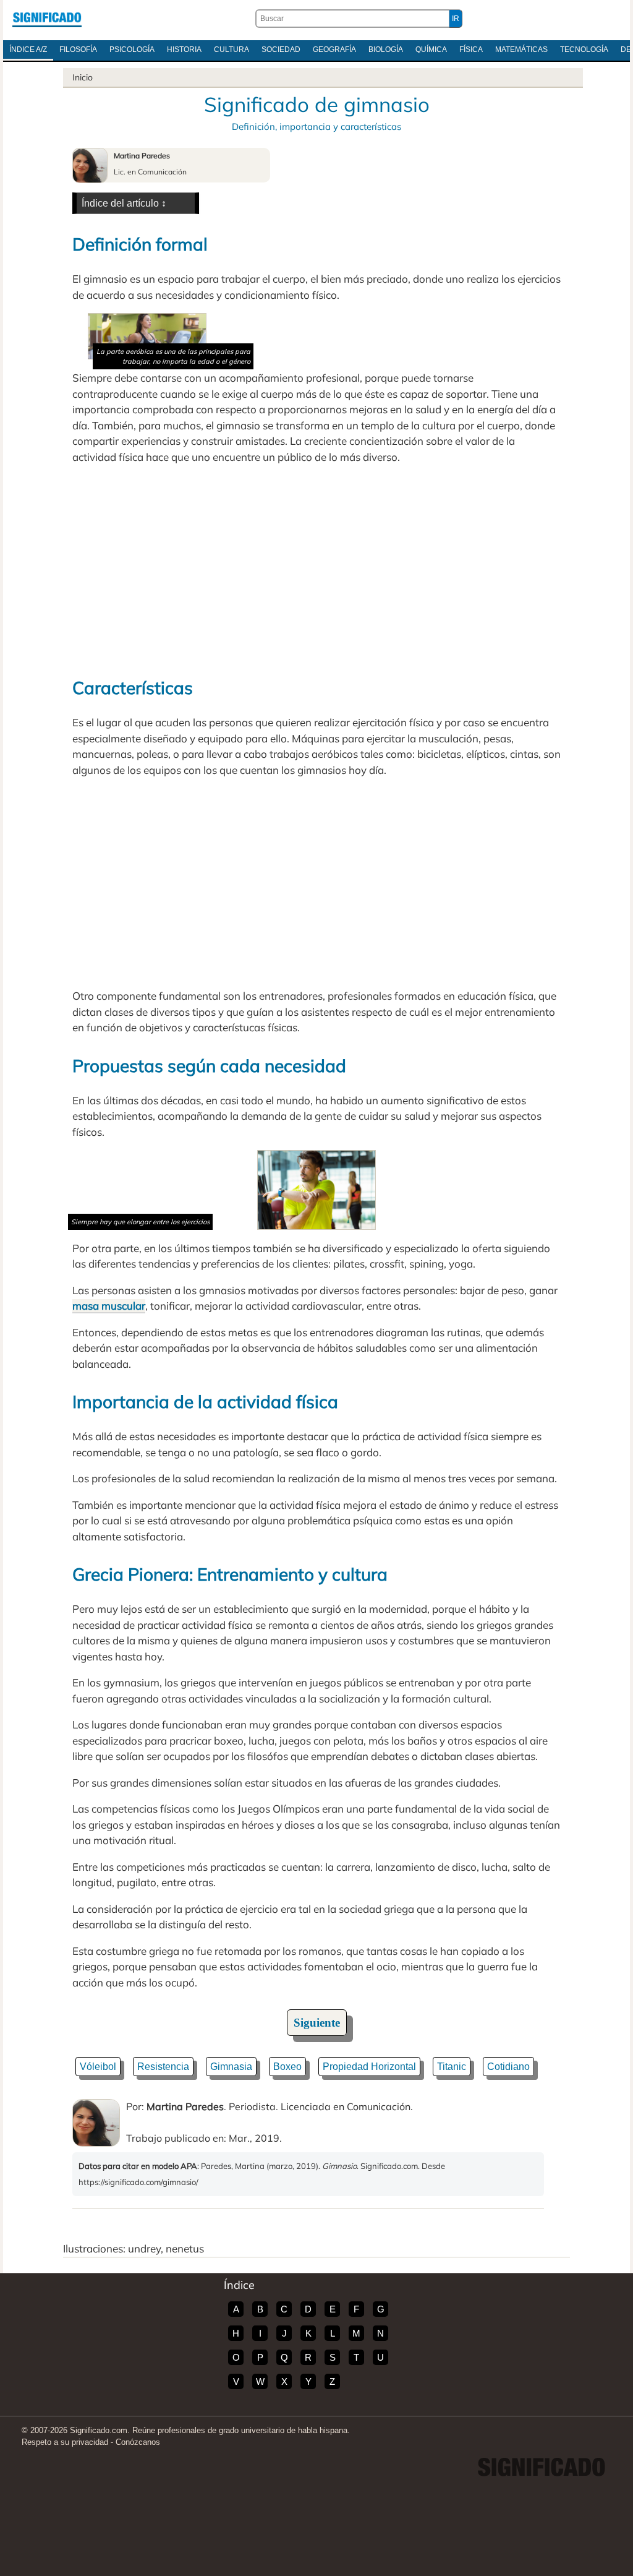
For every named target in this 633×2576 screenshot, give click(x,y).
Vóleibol (98, 2067)
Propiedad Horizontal (369, 2067)
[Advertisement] (316, 570)
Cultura (232, 49)
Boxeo (287, 2067)
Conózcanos (138, 2442)
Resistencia (163, 2067)
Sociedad (281, 49)
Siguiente (317, 2023)
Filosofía (78, 49)
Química (431, 49)
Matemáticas (521, 49)
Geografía (334, 49)
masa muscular (109, 1306)
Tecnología (584, 49)
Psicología (132, 49)
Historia (184, 49)
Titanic (452, 2067)
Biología (386, 49)
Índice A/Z (28, 49)
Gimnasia (231, 2067)
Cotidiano (508, 2067)
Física (471, 49)
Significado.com (47, 19)
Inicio (83, 77)
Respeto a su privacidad (65, 2442)
